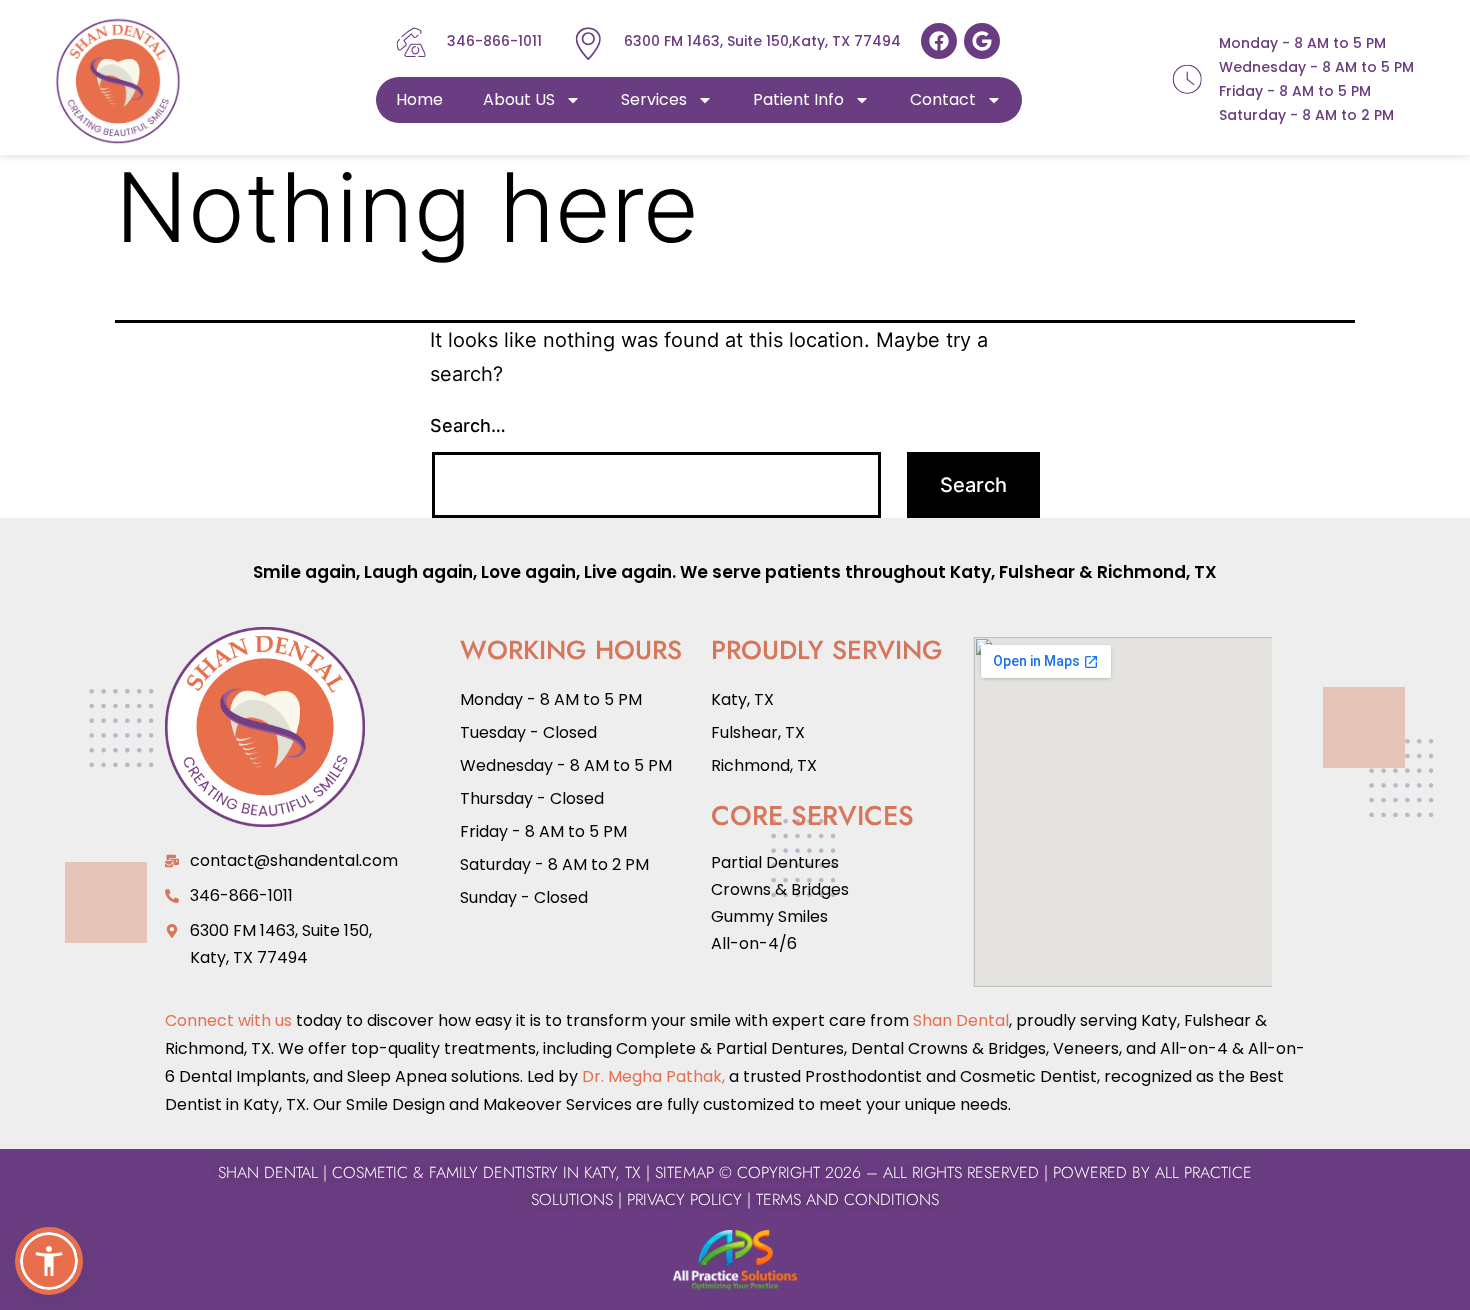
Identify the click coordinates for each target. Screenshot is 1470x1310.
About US (519, 99)
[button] (49, 1261)
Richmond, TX (1157, 572)
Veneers (1086, 1048)
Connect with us (228, 1020)
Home (419, 99)
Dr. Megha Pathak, (653, 1076)
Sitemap (684, 1172)
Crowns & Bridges (780, 889)
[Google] (982, 41)
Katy (970, 572)
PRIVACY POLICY (684, 1199)
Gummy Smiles (769, 916)
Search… (468, 425)
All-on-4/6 (754, 943)
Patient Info (798, 99)
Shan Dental (961, 1020)
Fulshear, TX (758, 732)
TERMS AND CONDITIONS (845, 1199)
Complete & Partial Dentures (728, 1048)
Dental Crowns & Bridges (948, 1048)
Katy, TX (742, 699)
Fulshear (1037, 572)
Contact (943, 99)
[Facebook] (939, 41)
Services (654, 99)
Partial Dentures (775, 862)
